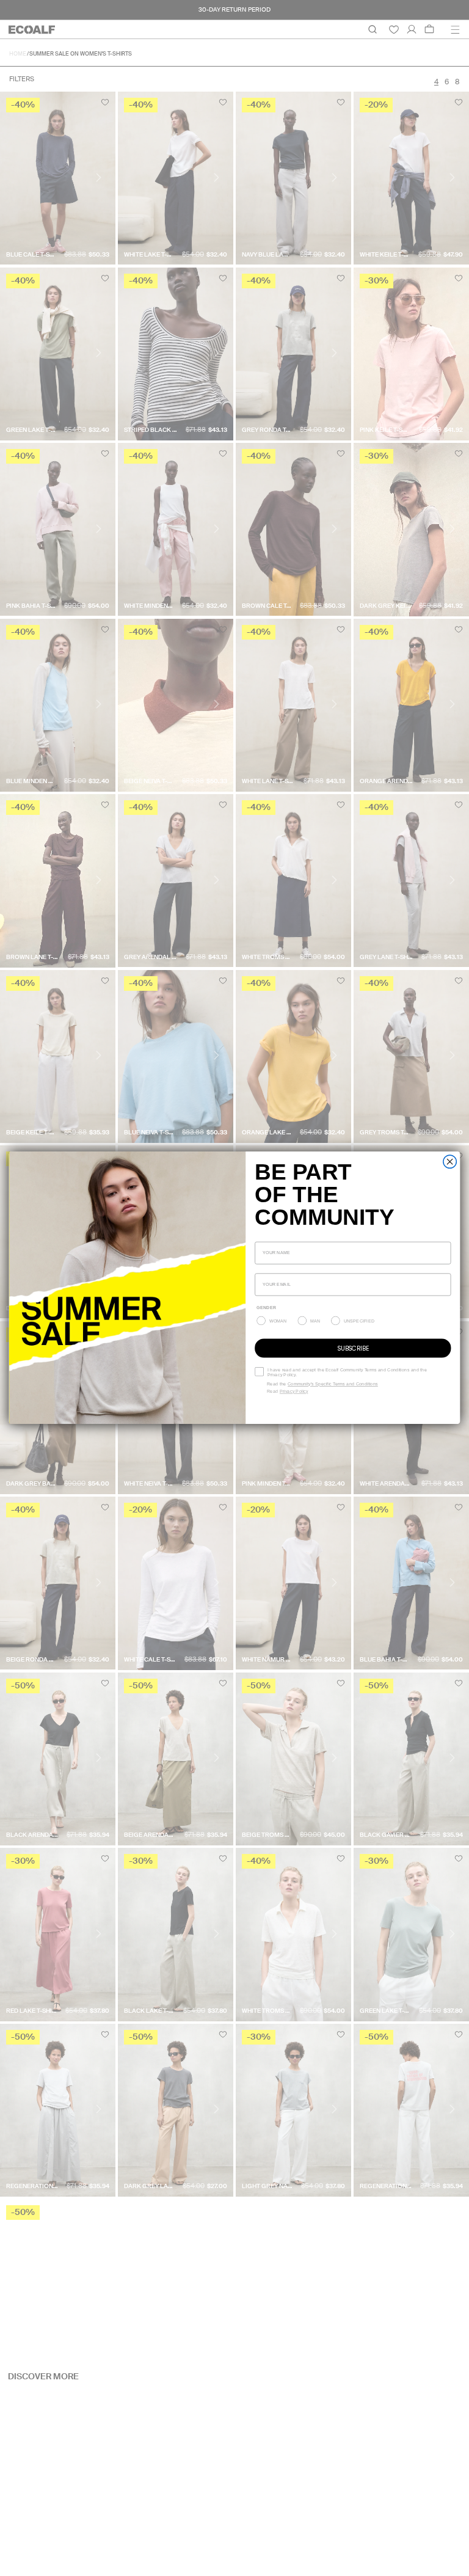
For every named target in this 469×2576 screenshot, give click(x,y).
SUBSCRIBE (353, 1348)
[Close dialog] (450, 1162)
